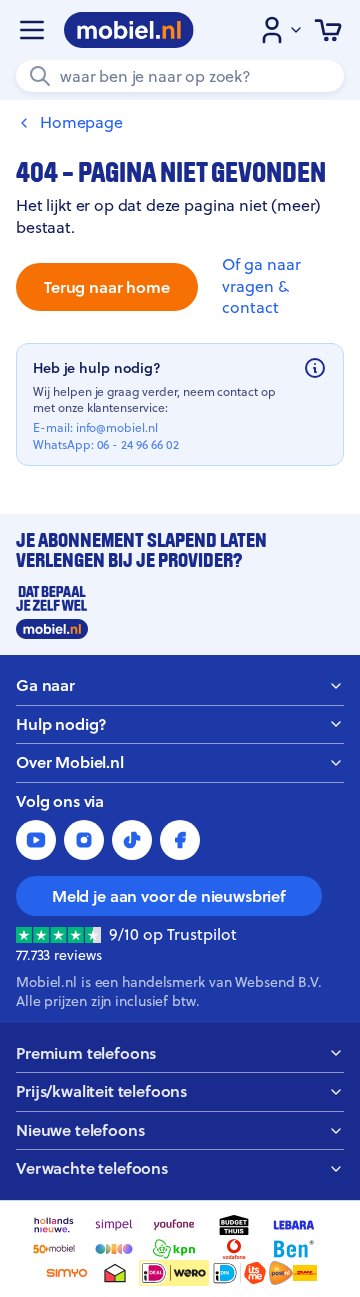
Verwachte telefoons (92, 1168)
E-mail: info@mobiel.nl (95, 428)
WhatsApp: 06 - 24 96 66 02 (106, 445)
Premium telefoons (86, 1053)
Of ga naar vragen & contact (261, 286)
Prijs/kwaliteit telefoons (101, 1091)
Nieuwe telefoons (80, 1130)
